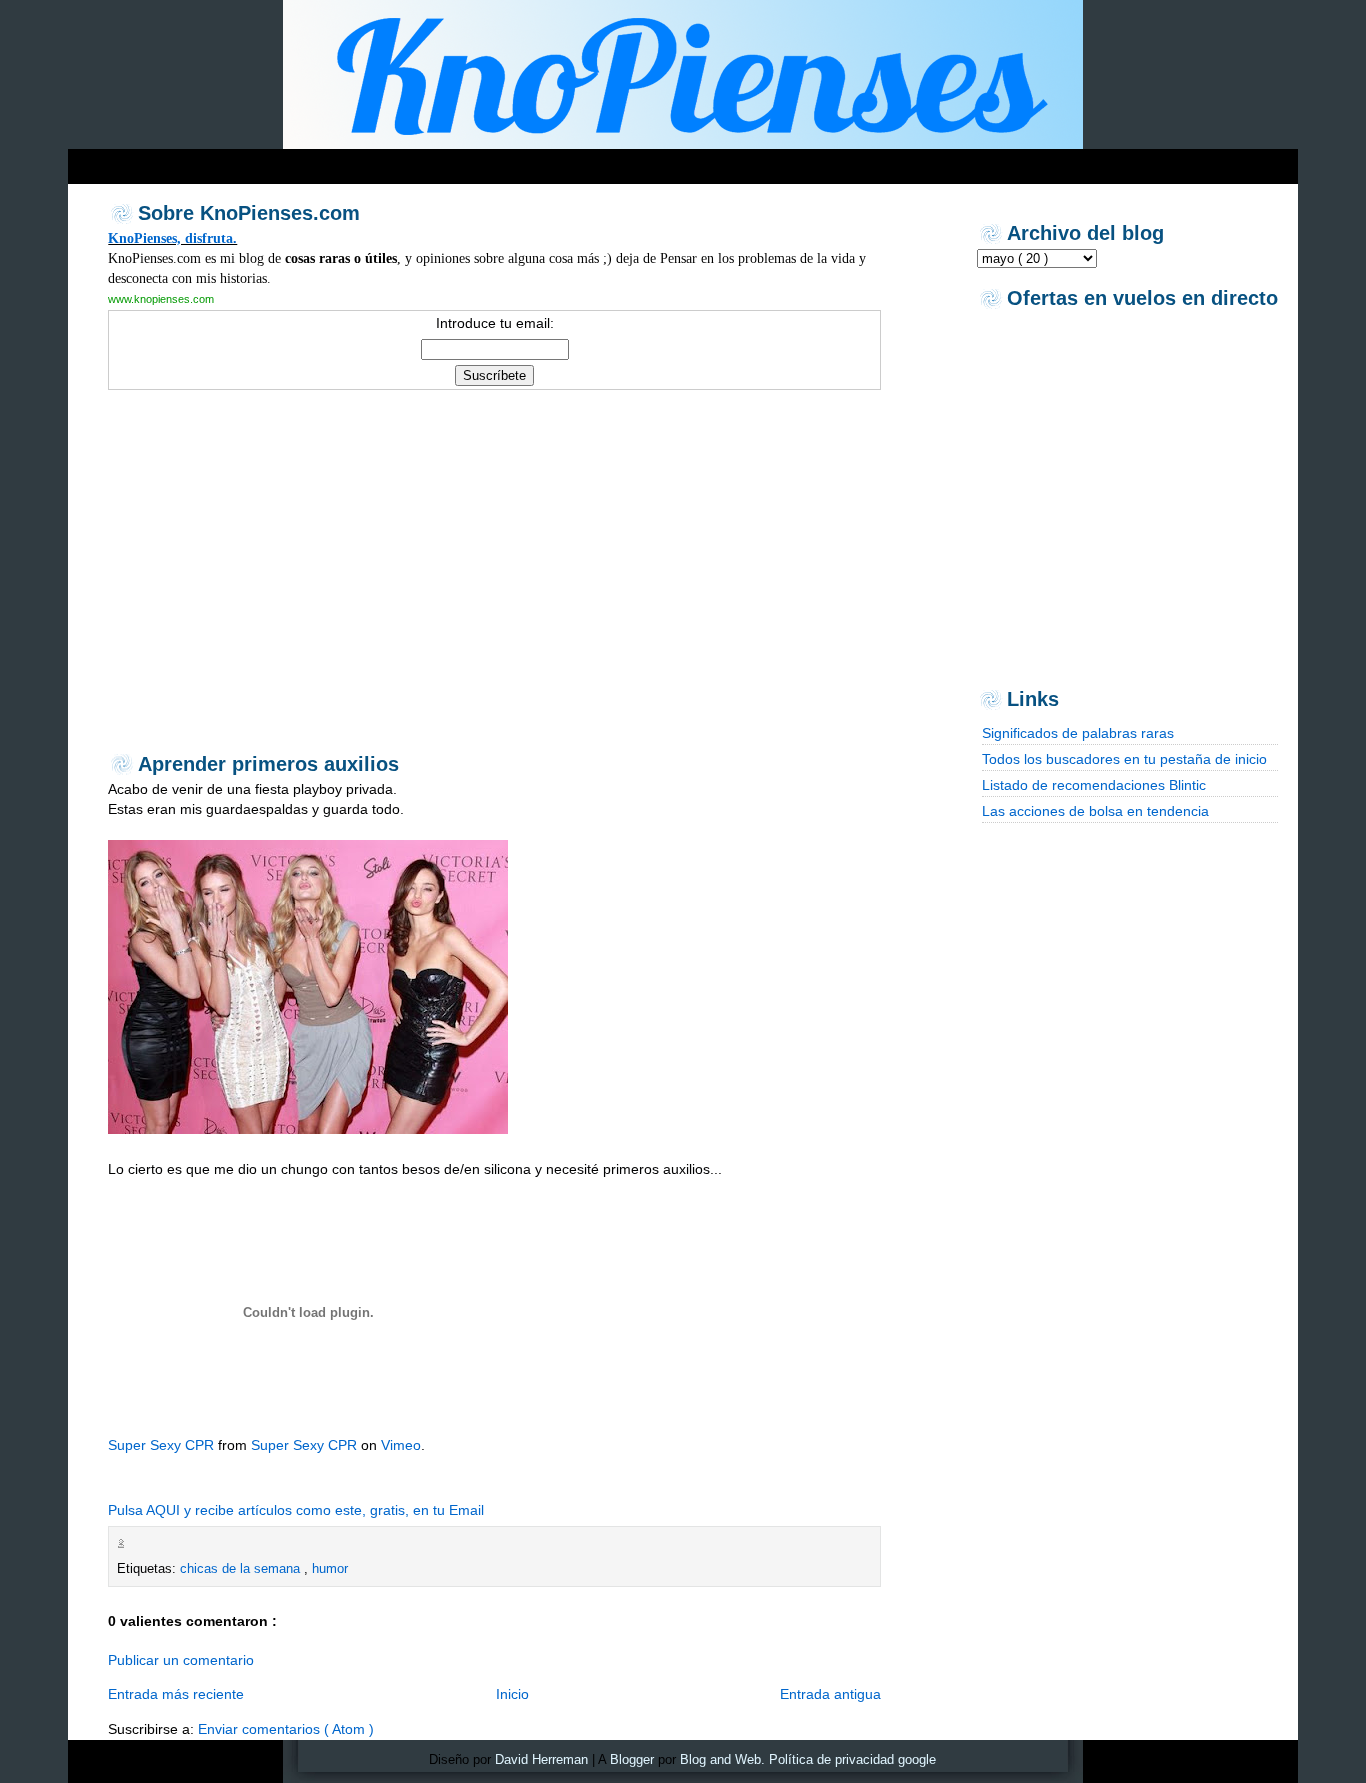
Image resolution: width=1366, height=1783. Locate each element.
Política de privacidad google (852, 1759)
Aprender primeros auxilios (268, 764)
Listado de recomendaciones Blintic (1094, 785)
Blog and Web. (722, 1759)
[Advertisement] (452, 161)
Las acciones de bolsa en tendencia (1095, 811)
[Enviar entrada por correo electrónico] (134, 1543)
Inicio (512, 1694)
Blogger (632, 1759)
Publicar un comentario (181, 1660)
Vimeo (401, 1445)
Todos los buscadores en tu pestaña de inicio (1124, 759)
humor (330, 1568)
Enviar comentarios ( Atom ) (286, 1729)
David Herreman (541, 1759)
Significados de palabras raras (1078, 733)
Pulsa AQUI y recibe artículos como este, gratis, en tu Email (296, 1510)
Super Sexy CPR (161, 1445)
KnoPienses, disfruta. (172, 238)
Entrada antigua (830, 1694)
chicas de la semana (242, 1568)
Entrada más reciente (176, 1694)
